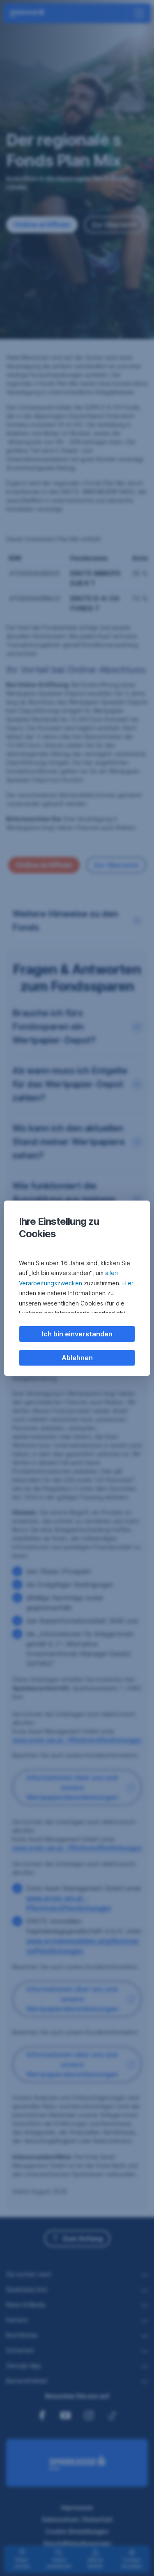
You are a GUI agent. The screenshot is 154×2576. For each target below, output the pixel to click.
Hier (128, 1283)
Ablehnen (77, 1358)
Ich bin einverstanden (77, 1334)
